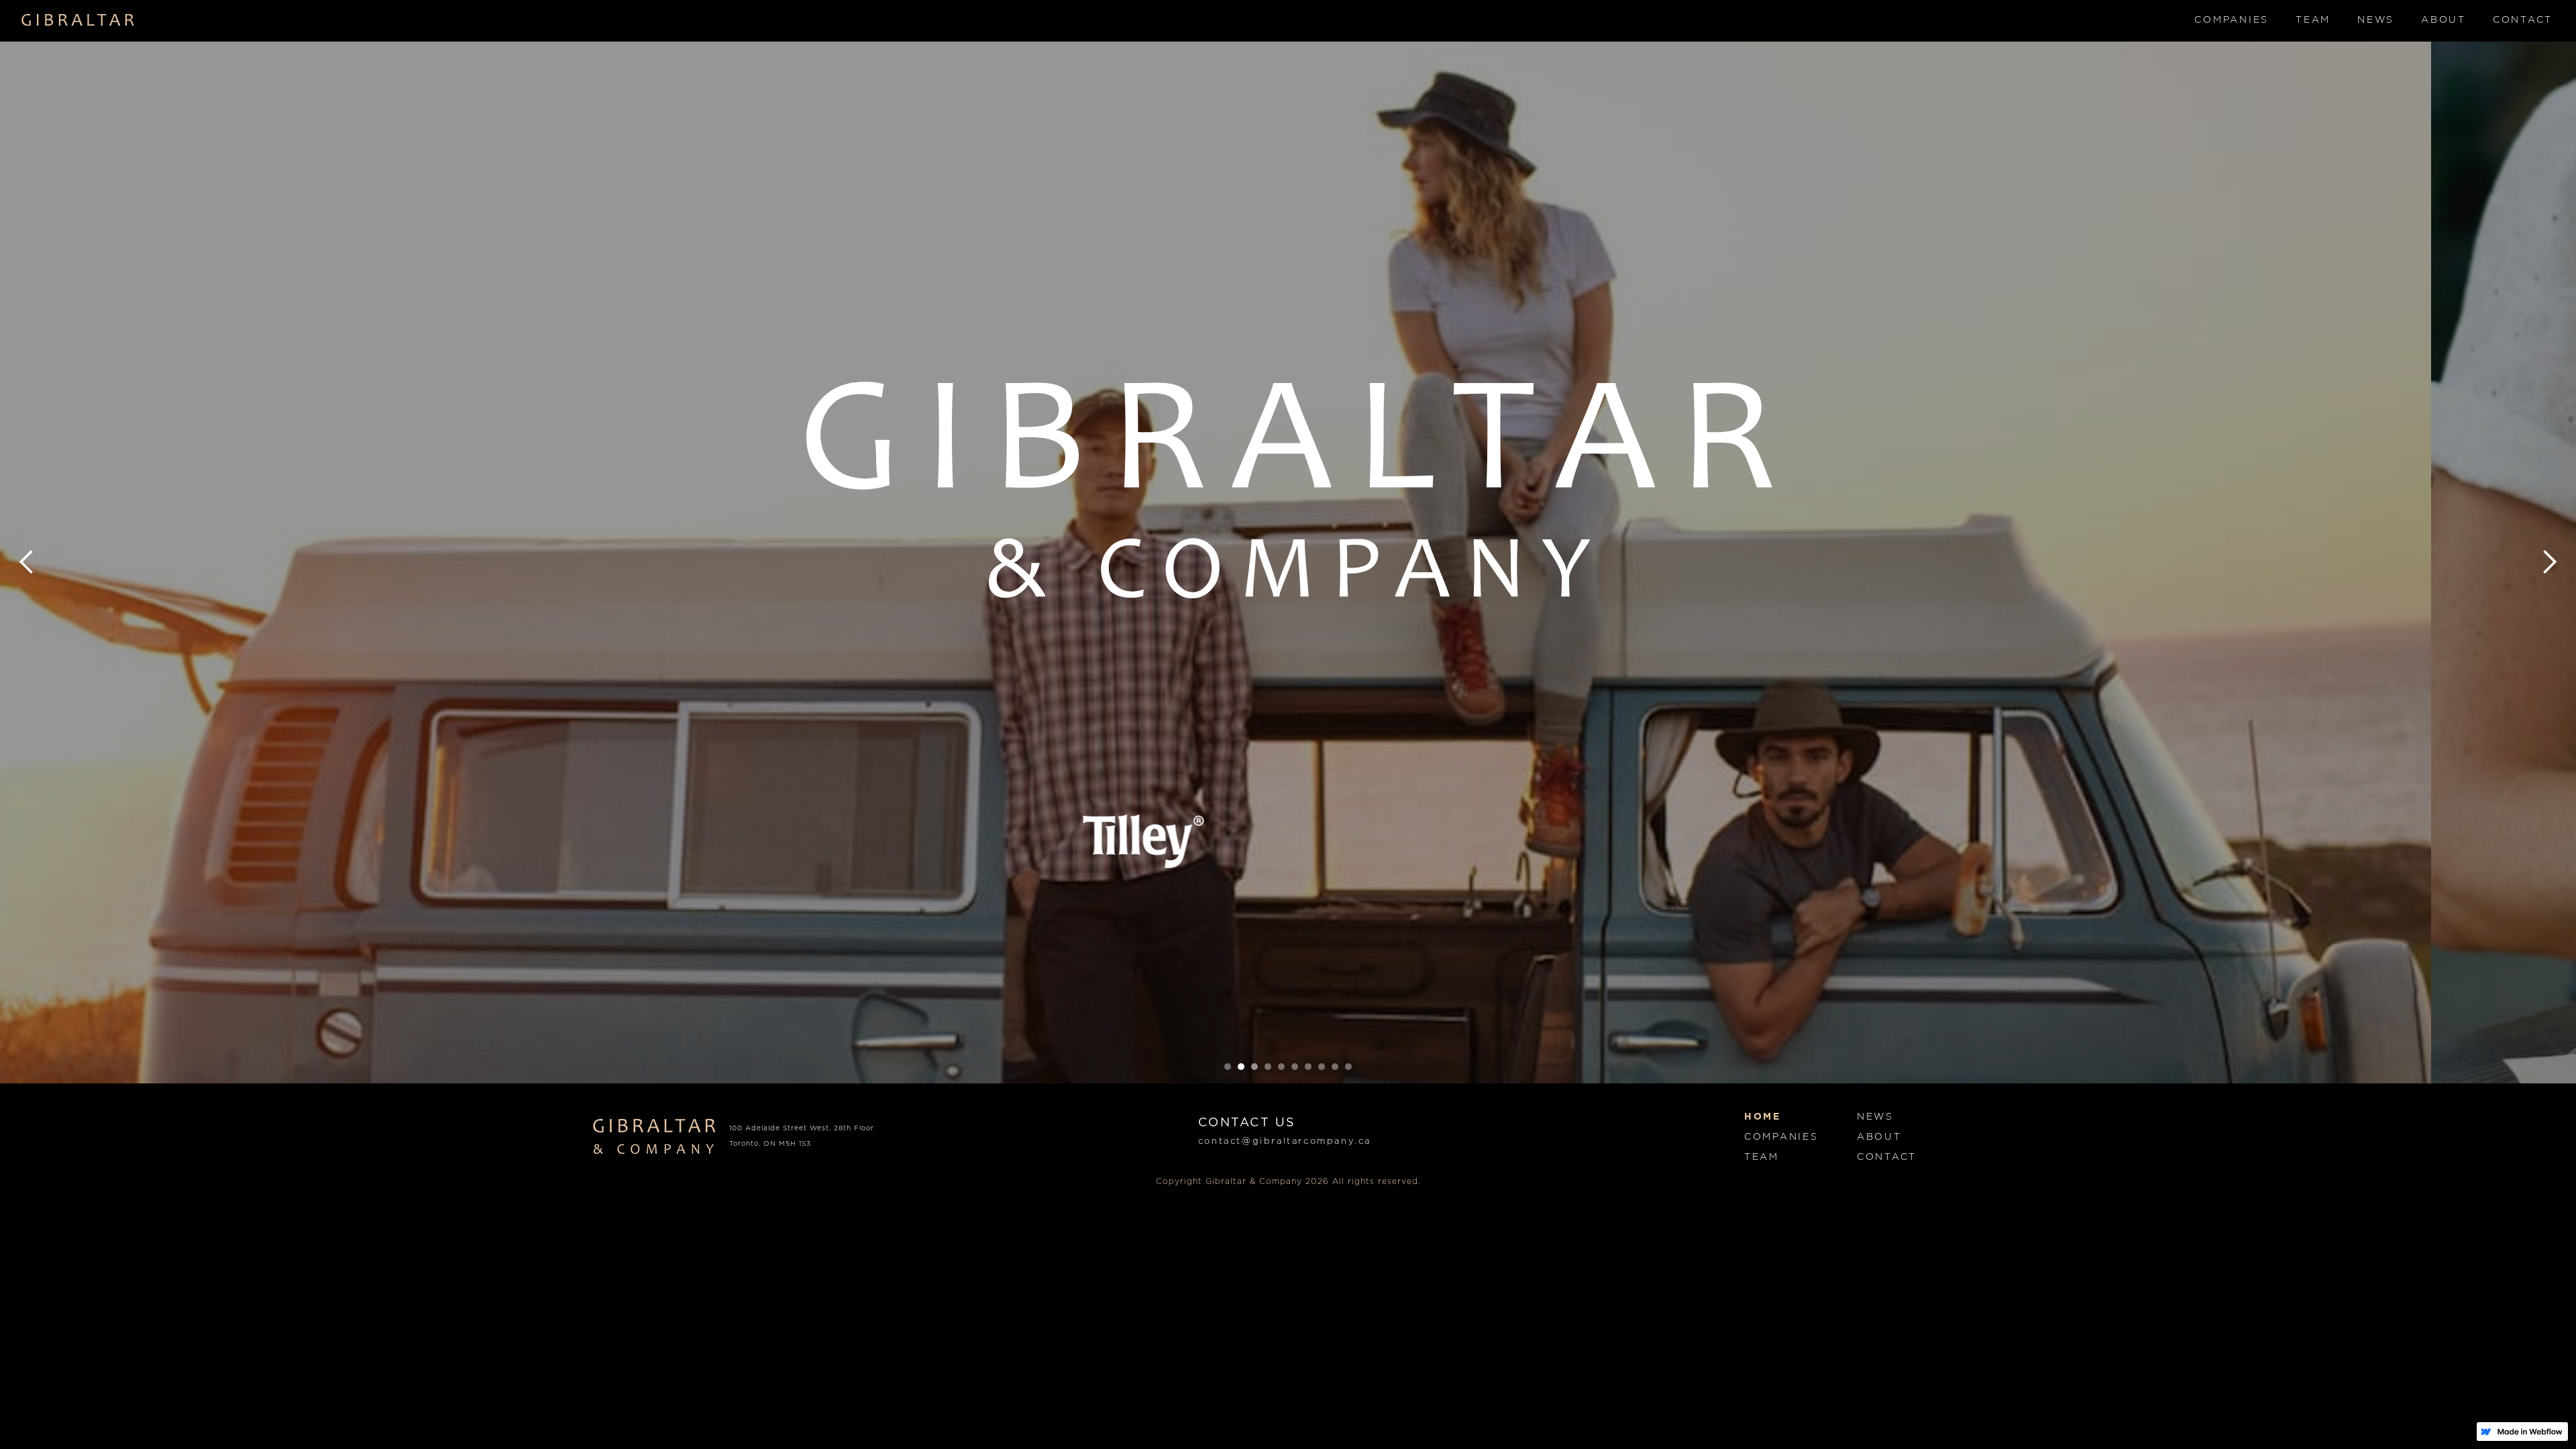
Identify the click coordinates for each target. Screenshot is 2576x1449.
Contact (2523, 20)
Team (2313, 20)
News (2376, 20)
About (2444, 20)
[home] (78, 20)
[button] (27, 562)
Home (1763, 1117)
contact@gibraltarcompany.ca (1285, 1141)
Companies (2232, 20)
